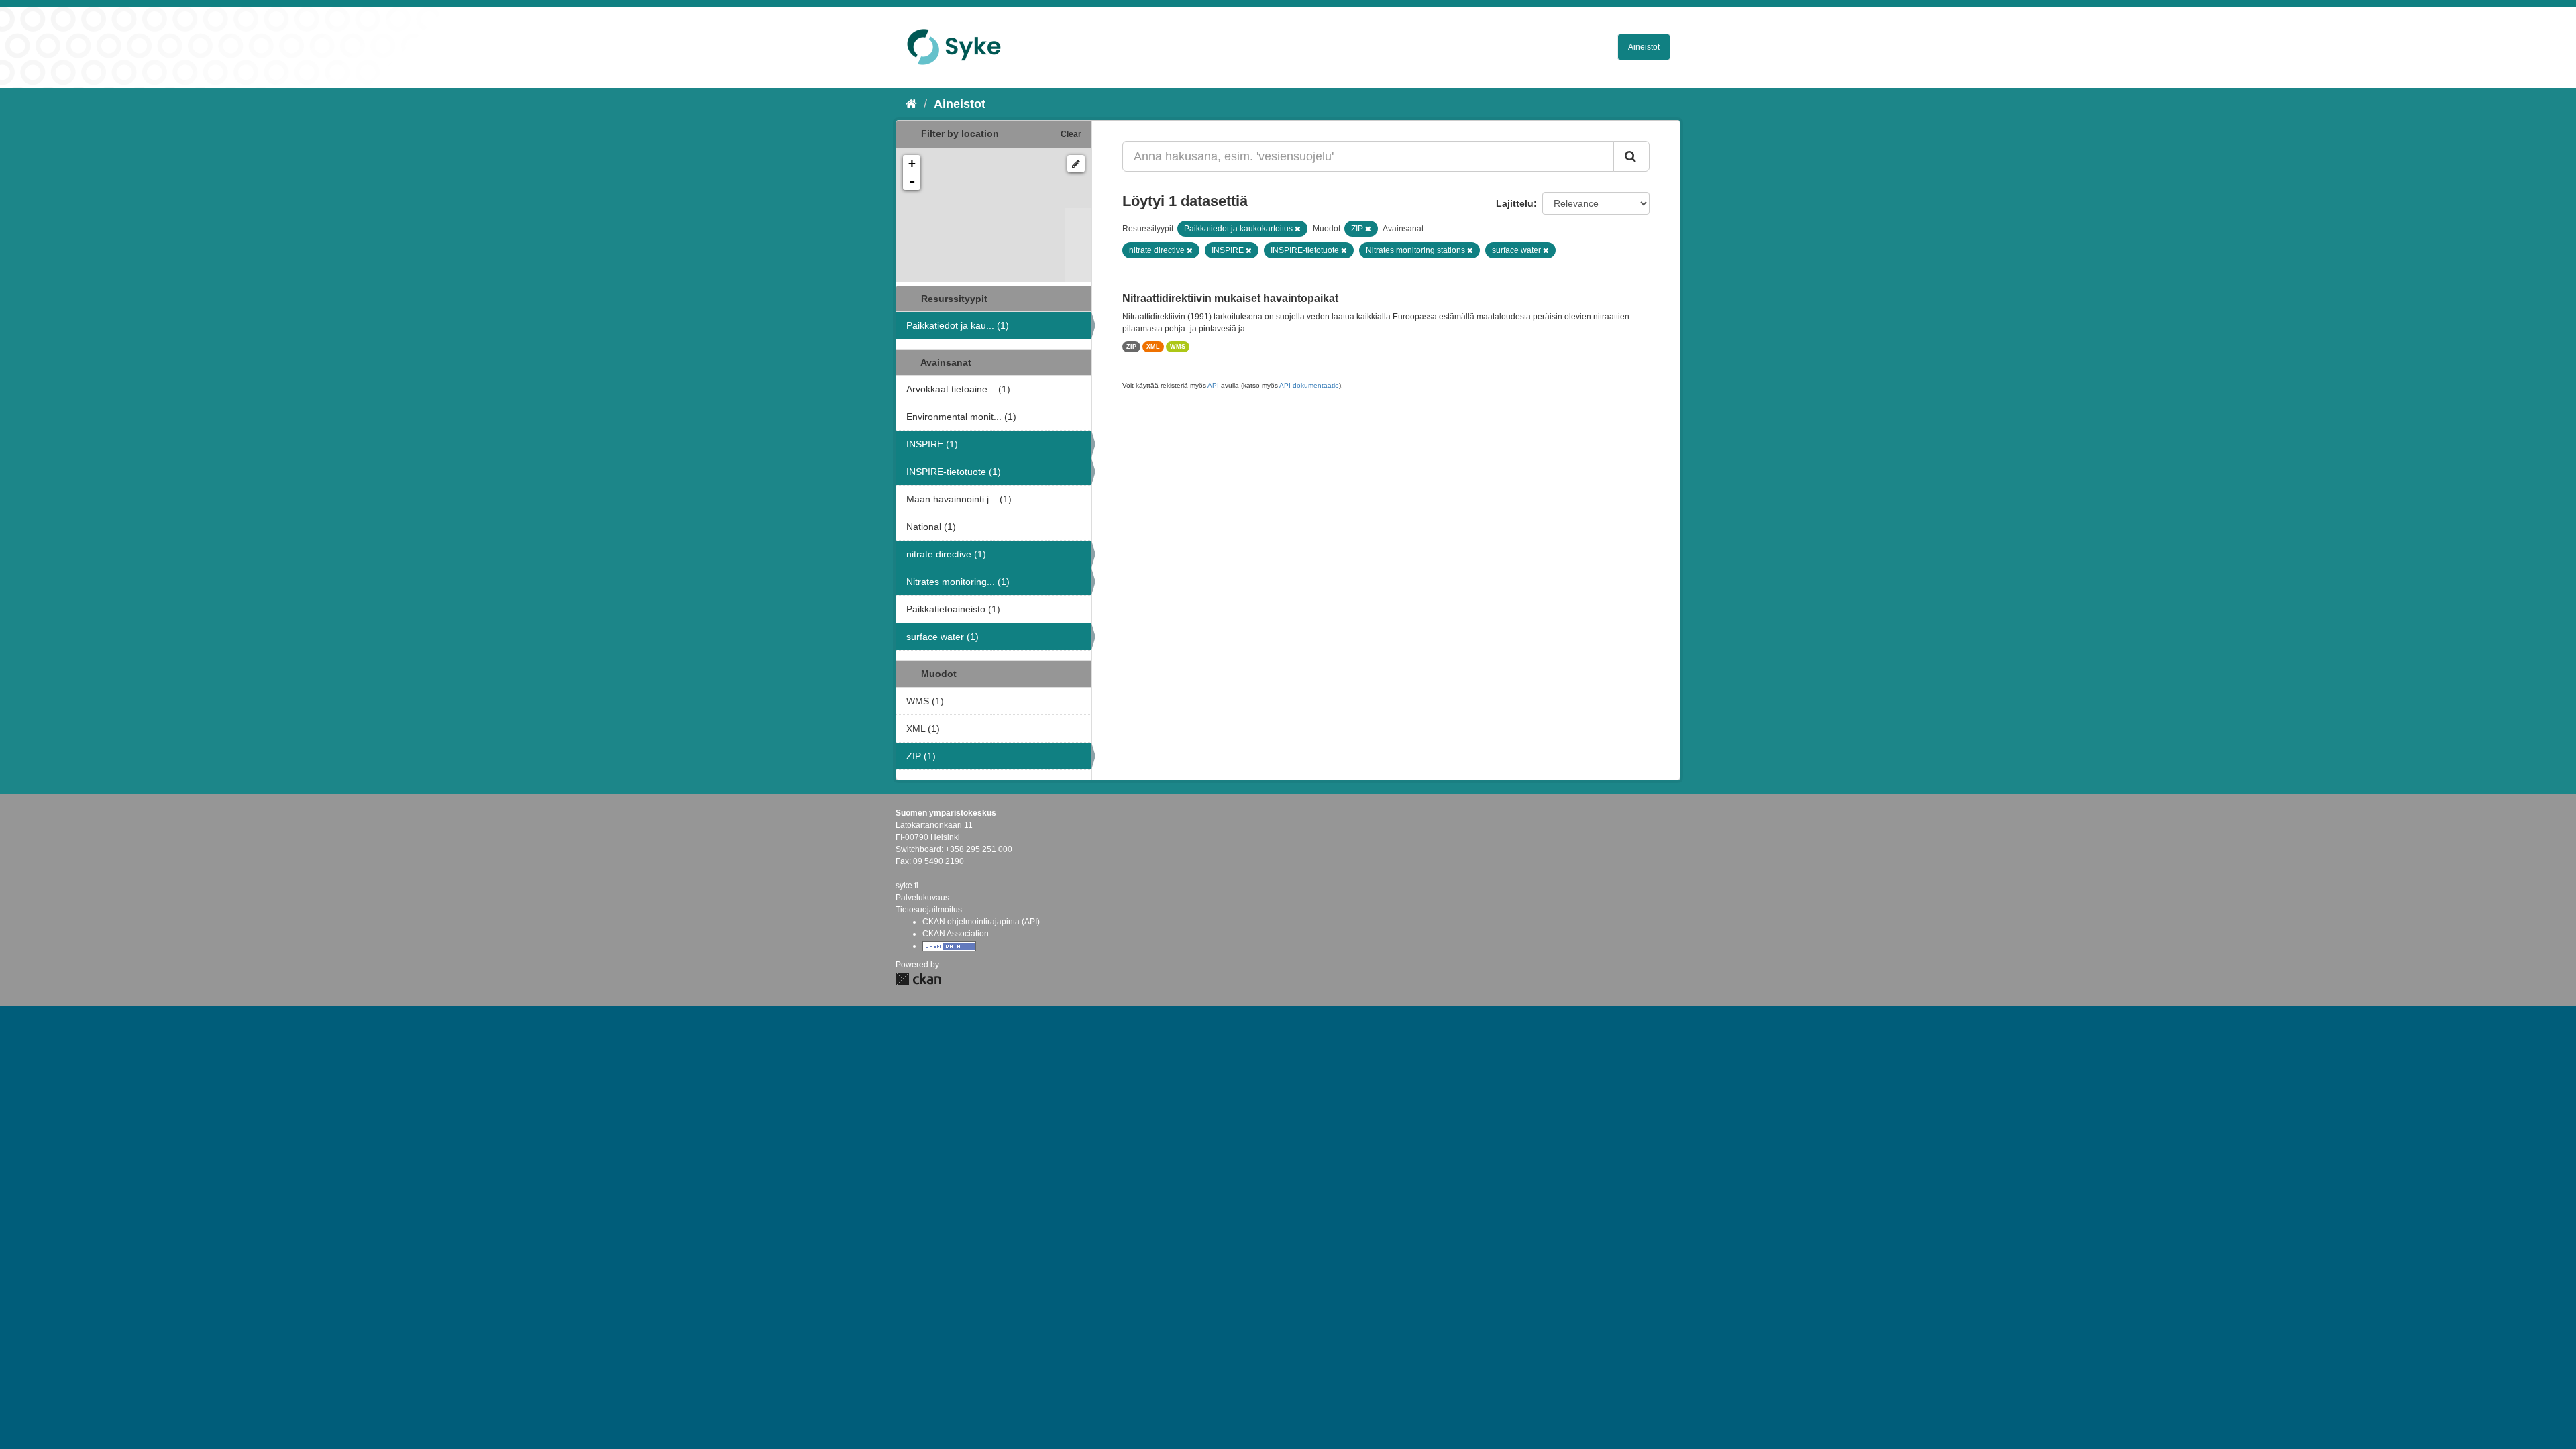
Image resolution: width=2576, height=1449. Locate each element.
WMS (1178, 347)
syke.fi (907, 885)
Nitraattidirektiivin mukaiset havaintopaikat (1230, 298)
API (1213, 385)
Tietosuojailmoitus (929, 910)
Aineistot (1644, 47)
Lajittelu (1515, 203)
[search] (1631, 156)
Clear (1071, 134)
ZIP (1131, 347)
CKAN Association (956, 934)
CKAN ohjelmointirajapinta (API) (981, 922)
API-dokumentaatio (1309, 385)
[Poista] (1298, 229)
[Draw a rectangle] (1076, 164)
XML (1153, 347)
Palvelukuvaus (922, 898)
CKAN (918, 979)
